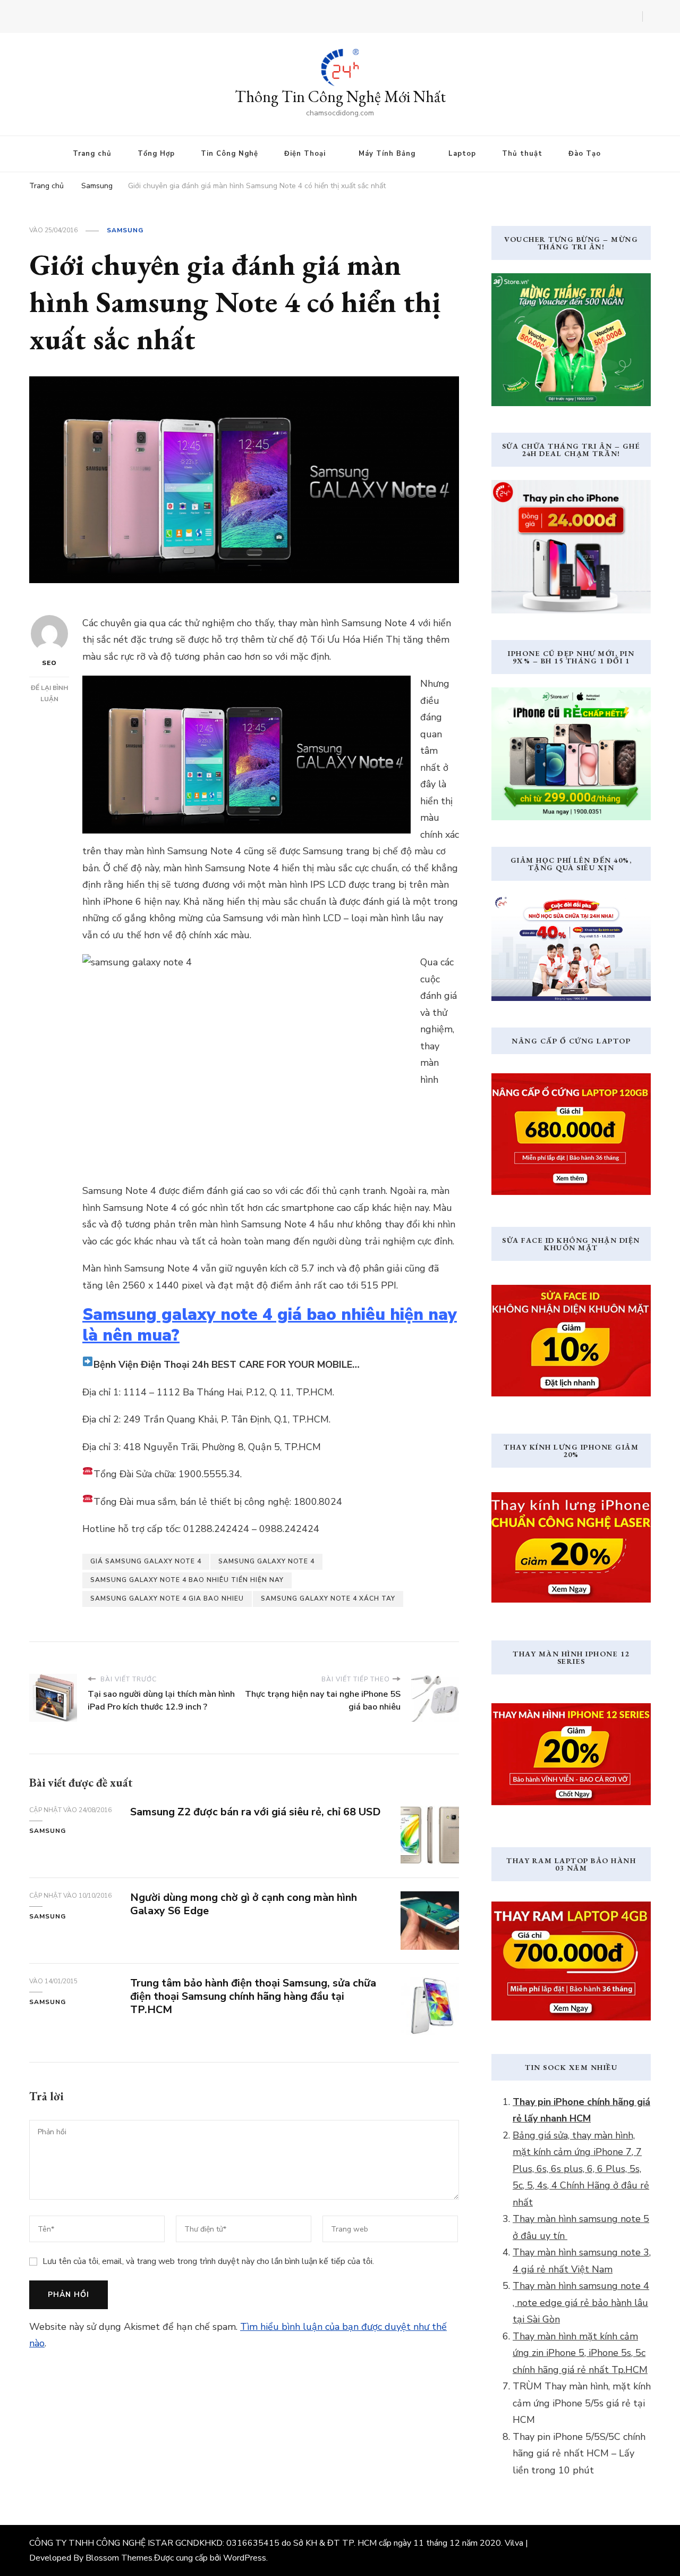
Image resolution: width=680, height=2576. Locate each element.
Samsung (125, 230)
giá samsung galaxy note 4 (146, 1561)
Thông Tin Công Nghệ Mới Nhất (340, 96)
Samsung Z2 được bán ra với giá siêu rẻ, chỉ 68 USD (256, 1812)
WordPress (245, 2558)
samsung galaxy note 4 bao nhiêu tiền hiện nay (187, 1580)
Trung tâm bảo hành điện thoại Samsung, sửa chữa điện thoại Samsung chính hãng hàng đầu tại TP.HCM (253, 1996)
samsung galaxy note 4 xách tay (328, 1598)
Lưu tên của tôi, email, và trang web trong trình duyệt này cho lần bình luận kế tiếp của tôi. (208, 2261)
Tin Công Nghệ (229, 154)
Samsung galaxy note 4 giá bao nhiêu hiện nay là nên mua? (270, 1325)
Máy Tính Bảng (387, 154)
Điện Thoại (305, 154)
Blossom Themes (119, 2558)
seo (49, 663)
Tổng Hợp (156, 154)
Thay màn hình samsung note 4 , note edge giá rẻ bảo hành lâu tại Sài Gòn (581, 2303)
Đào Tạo (585, 154)
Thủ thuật (522, 154)
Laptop (462, 154)
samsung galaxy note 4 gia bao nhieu (167, 1598)
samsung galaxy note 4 (266, 1561)
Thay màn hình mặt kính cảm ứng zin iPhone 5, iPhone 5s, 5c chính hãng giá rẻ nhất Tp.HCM (580, 2353)
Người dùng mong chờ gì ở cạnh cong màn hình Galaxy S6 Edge (244, 1904)
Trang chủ (92, 154)
